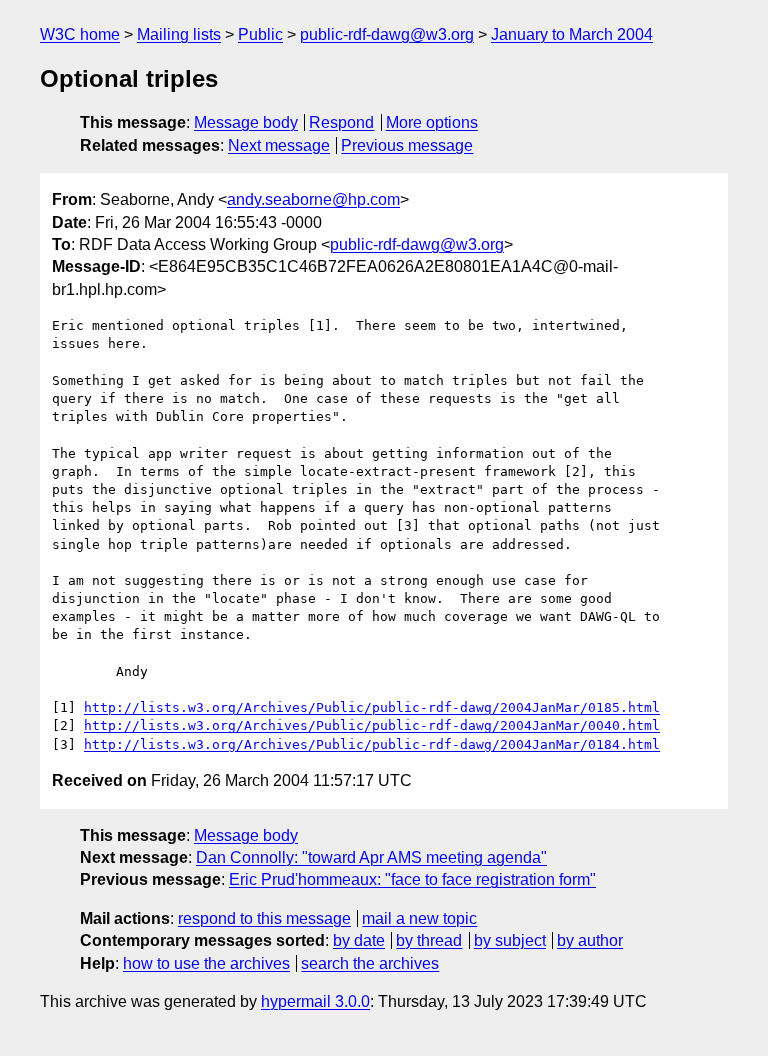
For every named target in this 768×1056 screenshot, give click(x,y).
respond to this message (264, 918)
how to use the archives (206, 963)
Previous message (407, 145)
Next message (279, 145)
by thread (429, 940)
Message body (246, 122)
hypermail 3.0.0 (315, 1001)
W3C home (80, 34)
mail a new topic (419, 918)
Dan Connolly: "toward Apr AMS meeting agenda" (371, 857)
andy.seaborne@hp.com (313, 199)
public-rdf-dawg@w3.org (387, 34)
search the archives (370, 963)
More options (432, 122)
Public (260, 34)
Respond (341, 122)
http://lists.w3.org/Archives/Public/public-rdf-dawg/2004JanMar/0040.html (372, 725)
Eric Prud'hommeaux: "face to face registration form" (412, 879)
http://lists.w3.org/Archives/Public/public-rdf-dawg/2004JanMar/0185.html (372, 707)
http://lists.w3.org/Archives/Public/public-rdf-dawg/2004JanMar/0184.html (372, 744)
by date (359, 940)
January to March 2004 (572, 34)
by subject (510, 940)
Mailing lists (179, 34)
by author (590, 940)
